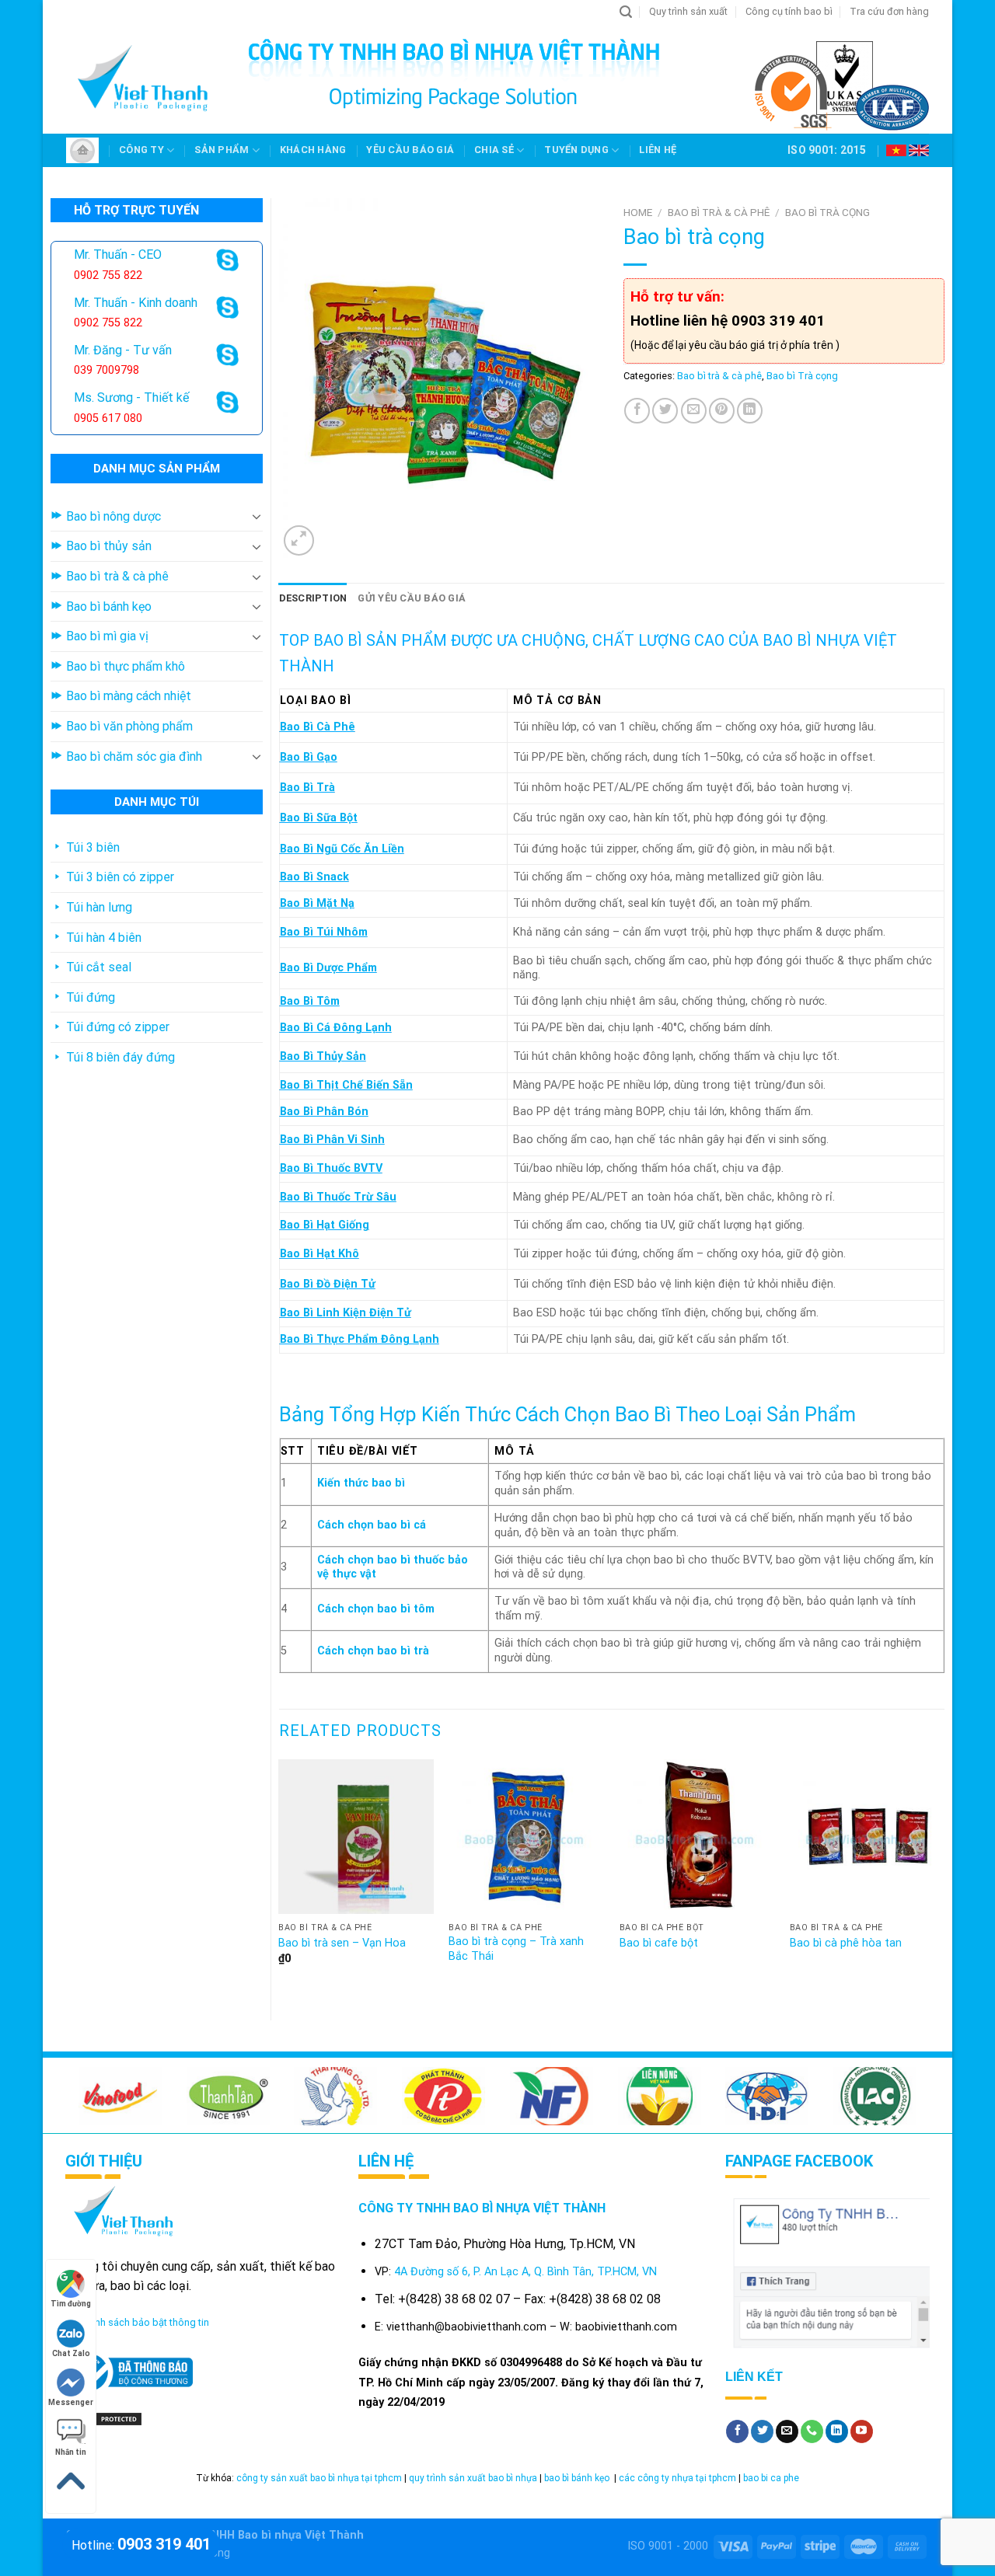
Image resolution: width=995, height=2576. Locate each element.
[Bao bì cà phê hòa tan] (868, 1837)
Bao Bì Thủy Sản (323, 1056)
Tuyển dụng (576, 150)
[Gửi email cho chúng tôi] (787, 2431)
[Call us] (812, 2431)
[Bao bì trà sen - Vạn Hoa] (356, 1837)
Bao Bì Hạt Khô (319, 1254)
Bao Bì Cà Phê (318, 727)
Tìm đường (71, 2304)
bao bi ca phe (771, 2478)
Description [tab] (313, 598)
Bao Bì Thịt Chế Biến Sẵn (346, 1085)
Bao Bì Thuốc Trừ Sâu (338, 1197)
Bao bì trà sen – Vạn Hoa (342, 1943)
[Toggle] (257, 516)
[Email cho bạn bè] (694, 411)
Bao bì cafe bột (659, 1943)
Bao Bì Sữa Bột (319, 818)
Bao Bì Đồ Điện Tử (328, 1284)
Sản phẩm (222, 150)
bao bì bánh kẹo (578, 2478)
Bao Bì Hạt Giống (325, 1225)
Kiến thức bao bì (361, 1483)
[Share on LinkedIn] (750, 411)
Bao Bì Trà (307, 788)
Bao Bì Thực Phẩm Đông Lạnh (360, 1339)
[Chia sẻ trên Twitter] (665, 411)
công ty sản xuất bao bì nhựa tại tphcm (319, 2478)
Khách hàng (313, 150)
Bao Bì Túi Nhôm (324, 932)
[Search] (626, 12)
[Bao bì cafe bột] (697, 1837)
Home (638, 212)
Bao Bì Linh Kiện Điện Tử (346, 1313)
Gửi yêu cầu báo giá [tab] (412, 598)
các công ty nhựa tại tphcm (677, 2478)
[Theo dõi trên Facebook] (737, 2431)
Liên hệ (658, 150)
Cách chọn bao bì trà (373, 1651)
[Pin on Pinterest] (722, 411)
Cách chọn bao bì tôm (376, 1609)
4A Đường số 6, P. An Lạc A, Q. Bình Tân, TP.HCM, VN (525, 2272)
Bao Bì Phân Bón (324, 1112)
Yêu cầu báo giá (410, 150)
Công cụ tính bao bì (789, 11)
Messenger (71, 2402)
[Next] (944, 1877)
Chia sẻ (494, 150)
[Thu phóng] (299, 540)
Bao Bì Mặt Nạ (317, 903)
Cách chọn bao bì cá (372, 1525)
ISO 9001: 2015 (827, 150)
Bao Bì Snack (314, 877)
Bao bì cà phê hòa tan (846, 1943)
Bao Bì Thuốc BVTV (331, 1168)
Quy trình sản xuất (688, 11)
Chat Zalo (71, 2353)
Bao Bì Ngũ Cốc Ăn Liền (342, 849)
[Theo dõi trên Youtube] (862, 2431)
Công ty (141, 150)
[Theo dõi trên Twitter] (762, 2431)
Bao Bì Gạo (309, 757)
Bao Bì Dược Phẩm (328, 968)
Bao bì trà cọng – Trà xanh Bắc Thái (516, 1949)
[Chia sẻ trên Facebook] (637, 411)
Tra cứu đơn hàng (889, 11)
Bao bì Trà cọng (827, 212)
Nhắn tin (71, 2452)
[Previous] (280, 1877)
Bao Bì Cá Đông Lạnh (336, 1028)
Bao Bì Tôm (310, 1001)
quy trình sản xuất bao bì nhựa (473, 2478)
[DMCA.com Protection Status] (104, 2419)
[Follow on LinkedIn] (837, 2431)
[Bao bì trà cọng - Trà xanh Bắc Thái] (526, 1837)
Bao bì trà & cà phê (719, 212)
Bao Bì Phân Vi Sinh (332, 1140)
